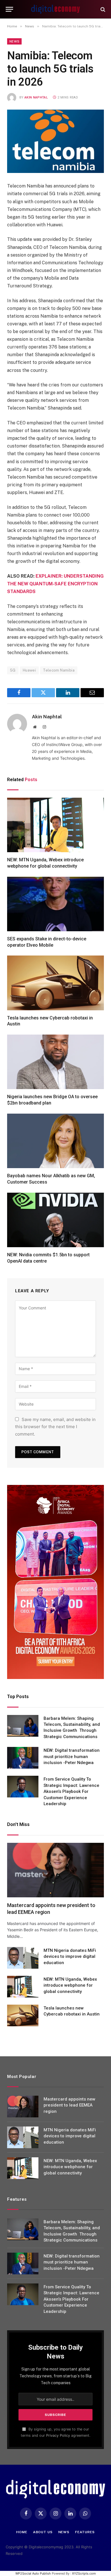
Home (22, 2532)
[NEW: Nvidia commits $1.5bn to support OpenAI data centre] (55, 1220)
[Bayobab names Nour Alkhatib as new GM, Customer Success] (55, 1141)
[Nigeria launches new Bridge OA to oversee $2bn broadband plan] (55, 1062)
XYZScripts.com (84, 2573)
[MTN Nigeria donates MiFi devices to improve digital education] (23, 1958)
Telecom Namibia (59, 670)
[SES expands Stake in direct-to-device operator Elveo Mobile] (55, 904)
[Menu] (9, 9)
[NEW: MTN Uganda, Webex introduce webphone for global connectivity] (55, 825)
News (14, 41)
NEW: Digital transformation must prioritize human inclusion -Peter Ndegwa (72, 1756)
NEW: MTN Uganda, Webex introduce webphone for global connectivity (70, 1985)
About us (43, 2532)
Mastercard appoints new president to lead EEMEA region (69, 2105)
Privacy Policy (58, 2435)
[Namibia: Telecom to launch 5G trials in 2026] (55, 141)
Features (85, 2532)
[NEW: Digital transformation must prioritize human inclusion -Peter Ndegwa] (23, 1758)
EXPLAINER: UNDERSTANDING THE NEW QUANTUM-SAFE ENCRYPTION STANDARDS (55, 584)
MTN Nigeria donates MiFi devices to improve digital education (70, 1957)
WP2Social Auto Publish (33, 2573)
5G (13, 670)
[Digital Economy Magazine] (55, 9)
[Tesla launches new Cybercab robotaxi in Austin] (55, 983)
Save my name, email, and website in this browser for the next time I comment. (55, 1427)
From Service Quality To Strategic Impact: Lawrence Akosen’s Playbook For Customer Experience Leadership (71, 1791)
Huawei (29, 670)
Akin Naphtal (36, 97)
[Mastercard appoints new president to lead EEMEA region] (55, 1870)
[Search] (102, 9)
